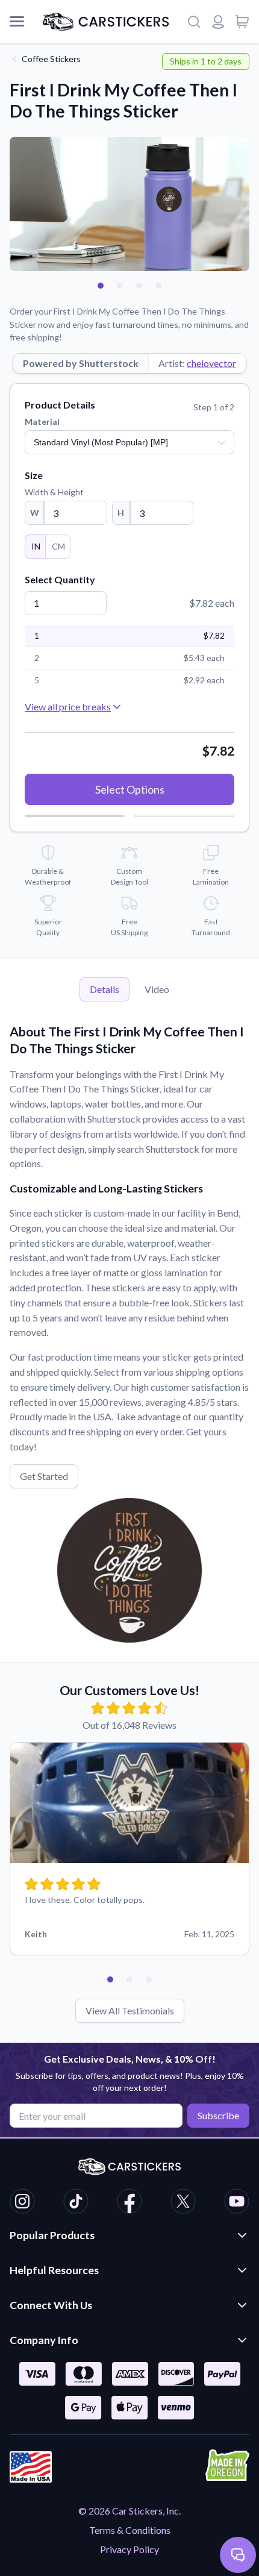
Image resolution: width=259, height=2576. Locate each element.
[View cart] (242, 22)
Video (157, 989)
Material (42, 421)
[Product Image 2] (120, 286)
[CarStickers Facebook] (129, 2203)
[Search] (194, 22)
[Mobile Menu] (17, 22)
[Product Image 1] (101, 286)
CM (58, 546)
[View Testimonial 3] (149, 1979)
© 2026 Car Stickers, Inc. (129, 2511)
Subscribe (218, 2115)
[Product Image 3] (139, 286)
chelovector (211, 363)
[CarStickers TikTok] (76, 2203)
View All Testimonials (130, 2010)
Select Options (130, 789)
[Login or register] (218, 22)
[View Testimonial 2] (129, 1979)
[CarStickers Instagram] (22, 2203)
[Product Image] (158, 286)
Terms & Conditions (130, 2530)
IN (36, 546)
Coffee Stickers (51, 59)
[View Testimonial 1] (110, 1979)
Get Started (44, 1476)
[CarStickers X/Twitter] (183, 2203)
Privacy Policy (129, 2549)
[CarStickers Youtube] (237, 2203)
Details (105, 989)
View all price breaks (68, 707)
